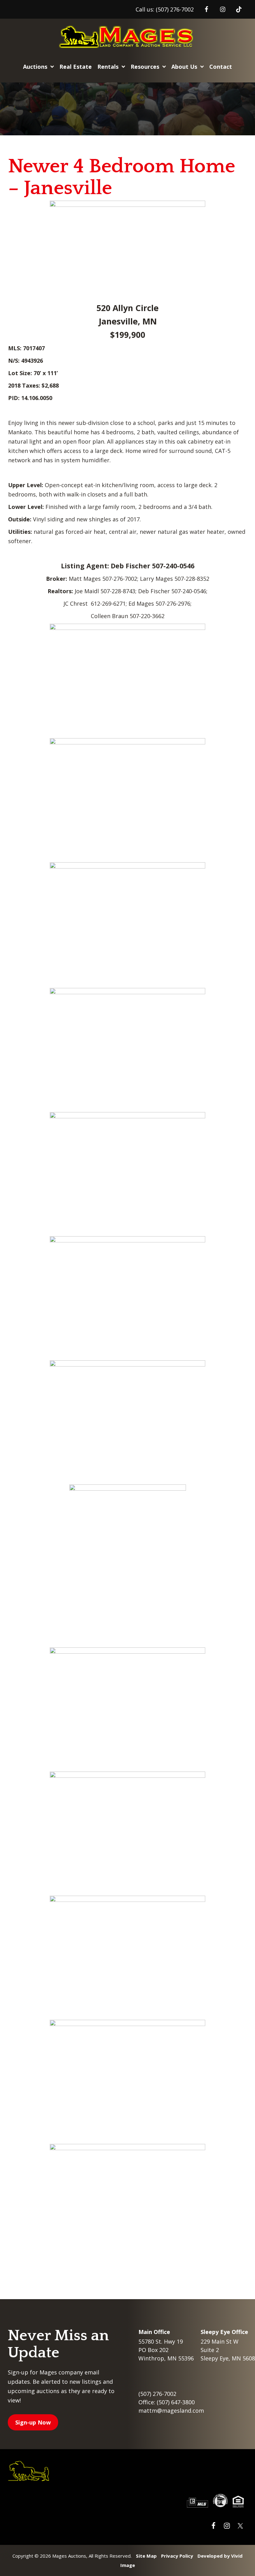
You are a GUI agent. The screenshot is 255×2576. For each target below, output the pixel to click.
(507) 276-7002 (175, 9)
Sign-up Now (33, 2422)
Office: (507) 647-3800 (167, 2402)
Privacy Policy (177, 2556)
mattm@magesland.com (171, 2411)
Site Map (146, 2556)
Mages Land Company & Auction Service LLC (127, 37)
